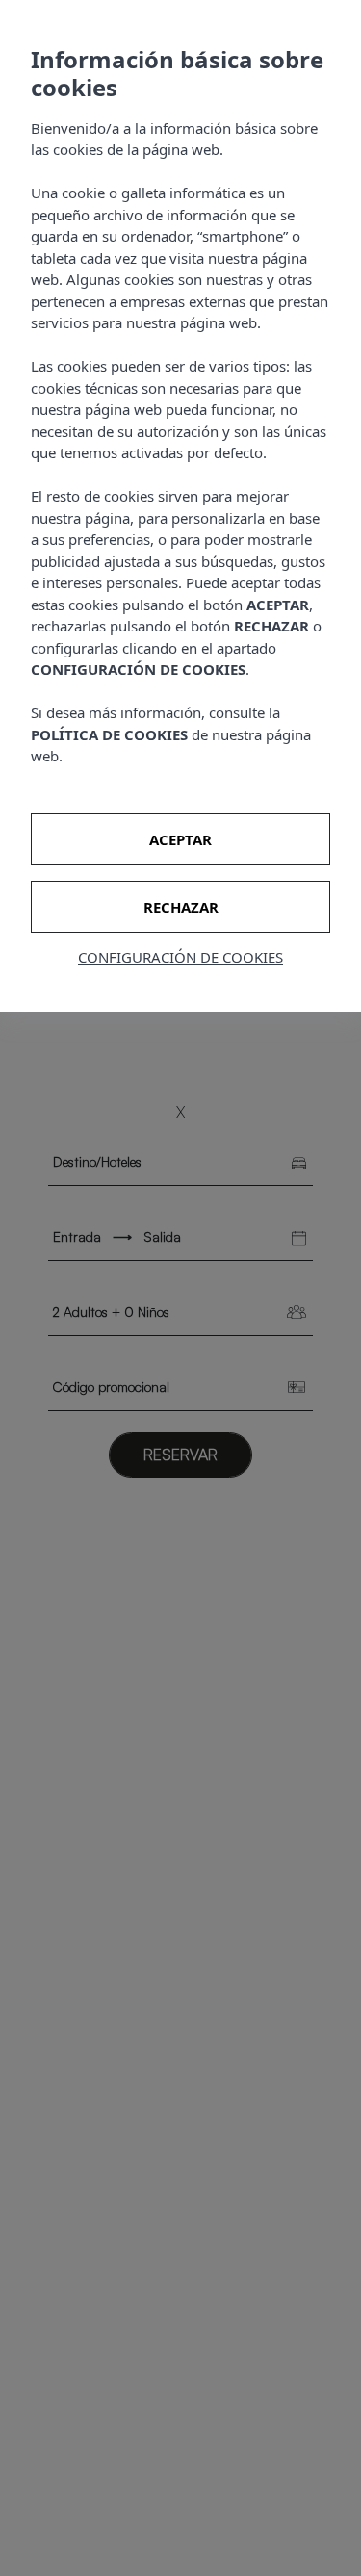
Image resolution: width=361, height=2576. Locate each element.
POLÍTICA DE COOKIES (109, 734)
